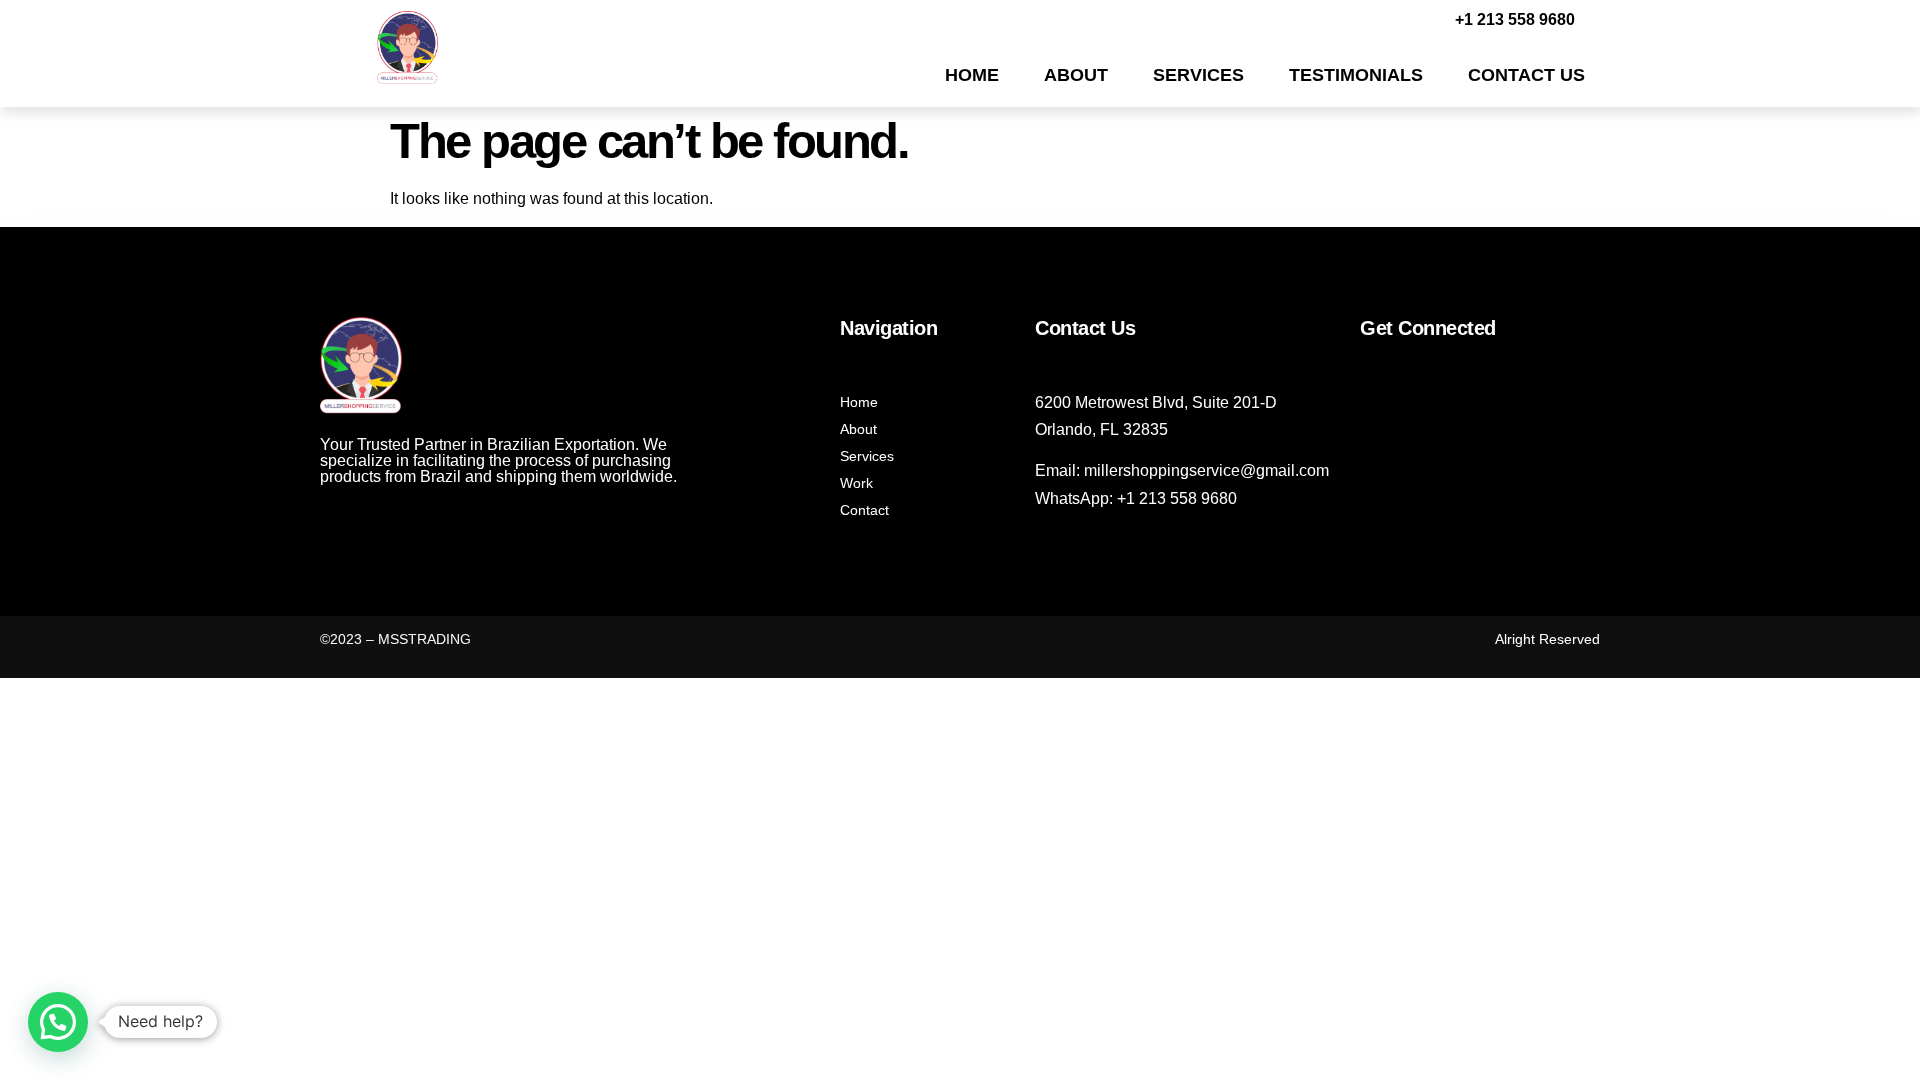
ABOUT (1076, 75)
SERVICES (1198, 75)
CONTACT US (1526, 75)
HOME (972, 75)
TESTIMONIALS (1356, 75)
